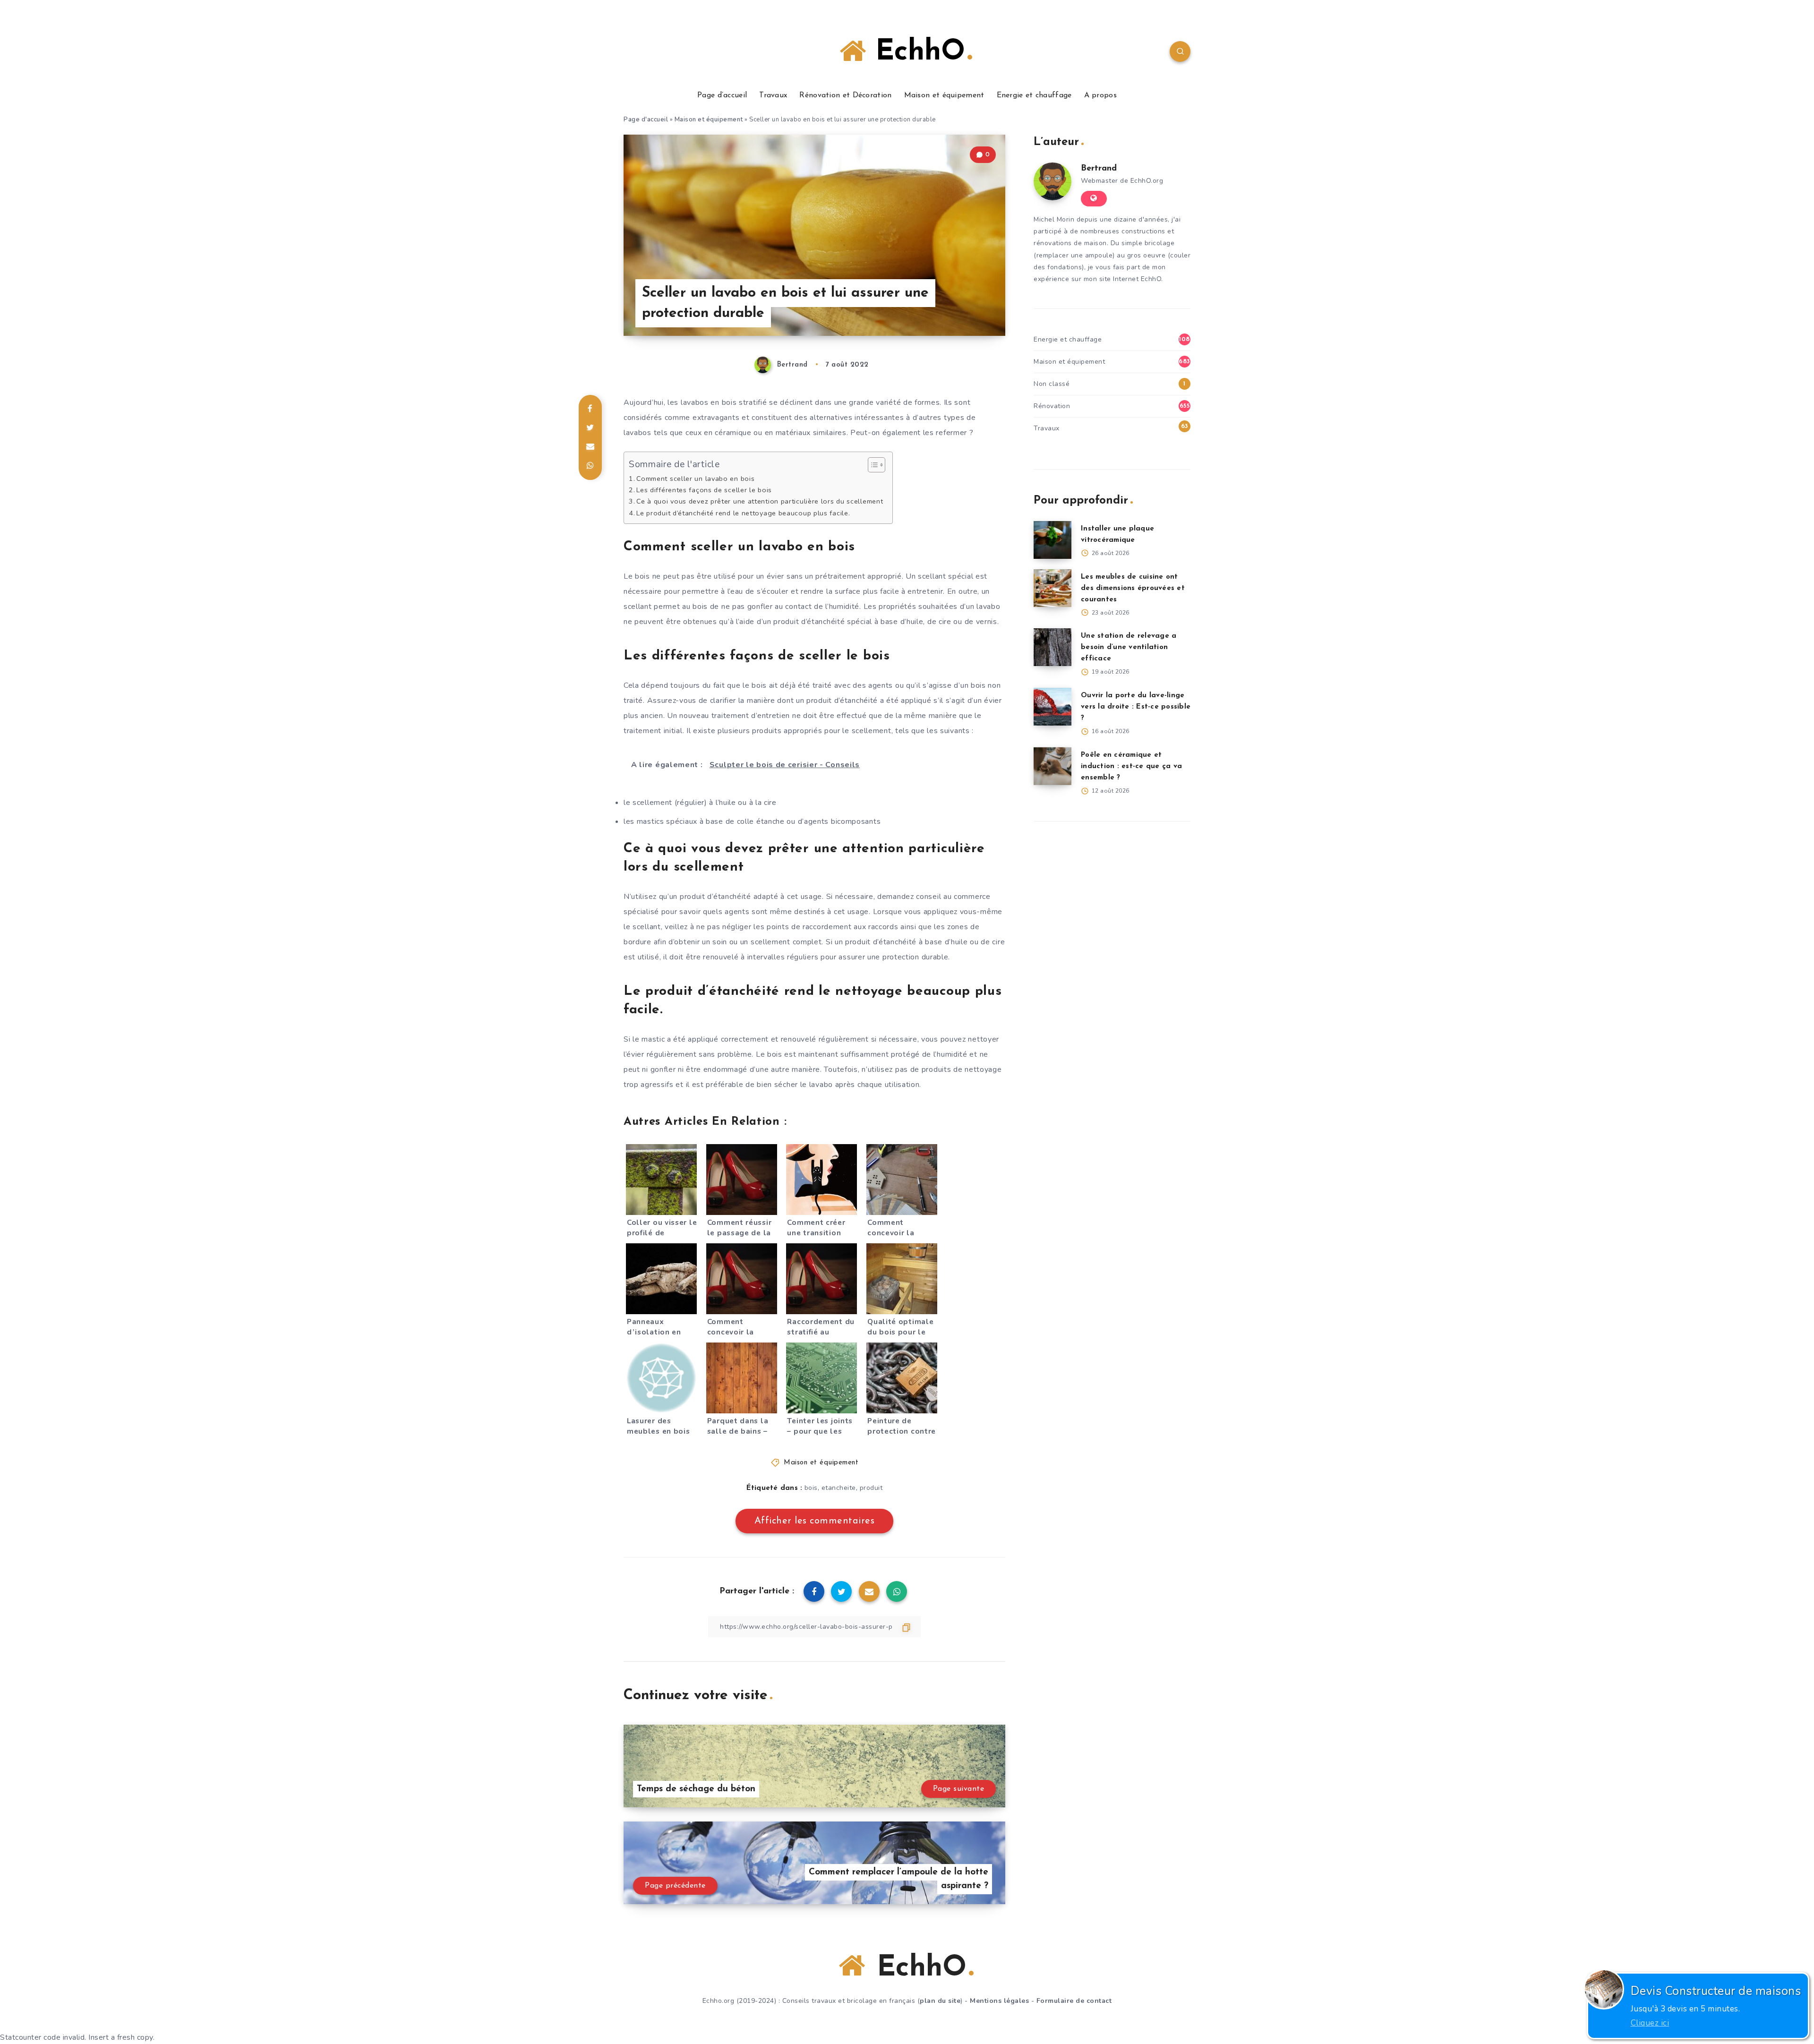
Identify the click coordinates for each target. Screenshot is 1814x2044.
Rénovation (1052, 406)
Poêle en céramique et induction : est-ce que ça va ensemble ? (1131, 766)
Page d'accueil (646, 120)
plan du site (940, 2001)
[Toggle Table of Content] (872, 465)
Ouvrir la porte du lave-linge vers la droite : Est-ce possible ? (1136, 707)
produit (871, 1488)
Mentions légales (999, 2001)
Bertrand (1099, 169)
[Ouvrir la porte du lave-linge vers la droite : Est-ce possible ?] (1052, 707)
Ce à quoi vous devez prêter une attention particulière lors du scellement (760, 501)
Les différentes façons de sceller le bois (704, 490)
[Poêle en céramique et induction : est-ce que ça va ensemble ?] (1052, 766)
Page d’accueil (722, 95)
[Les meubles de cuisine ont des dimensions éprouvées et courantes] (1052, 588)
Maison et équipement (944, 95)
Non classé (1052, 384)
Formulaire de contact (1074, 2001)
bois (811, 1488)
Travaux (773, 95)
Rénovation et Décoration (845, 95)
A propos (1100, 95)
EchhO (916, 52)
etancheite (839, 1488)
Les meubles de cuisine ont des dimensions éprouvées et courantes (1133, 588)
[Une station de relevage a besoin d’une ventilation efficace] (1052, 647)
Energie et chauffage (1034, 95)
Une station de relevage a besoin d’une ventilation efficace (1129, 647)
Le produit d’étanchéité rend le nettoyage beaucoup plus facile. (743, 513)
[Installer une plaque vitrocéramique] (1052, 540)
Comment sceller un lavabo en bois (695, 479)
